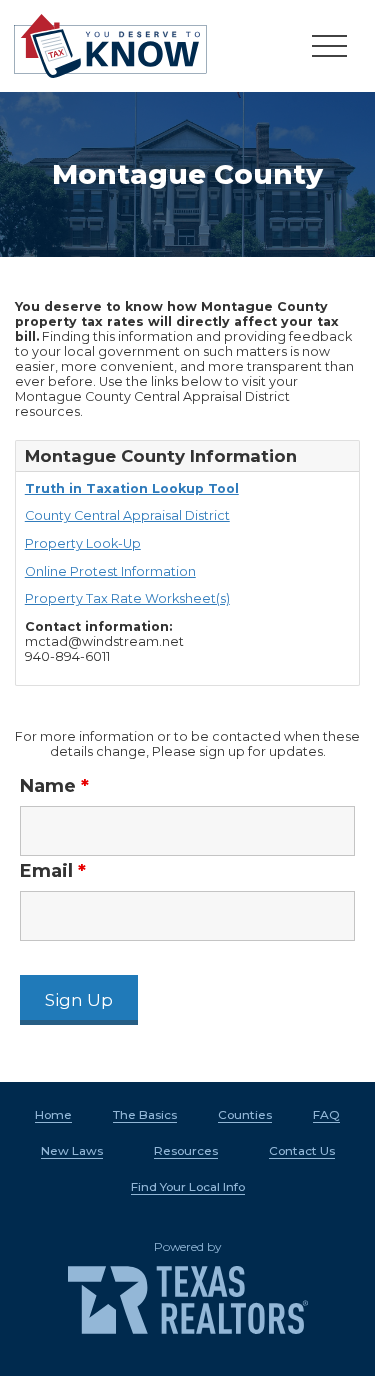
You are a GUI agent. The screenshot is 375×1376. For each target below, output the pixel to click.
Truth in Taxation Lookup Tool (132, 488)
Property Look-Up (83, 543)
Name (54, 786)
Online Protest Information (110, 571)
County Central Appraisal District (127, 515)
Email (53, 871)
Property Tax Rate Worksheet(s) (127, 598)
